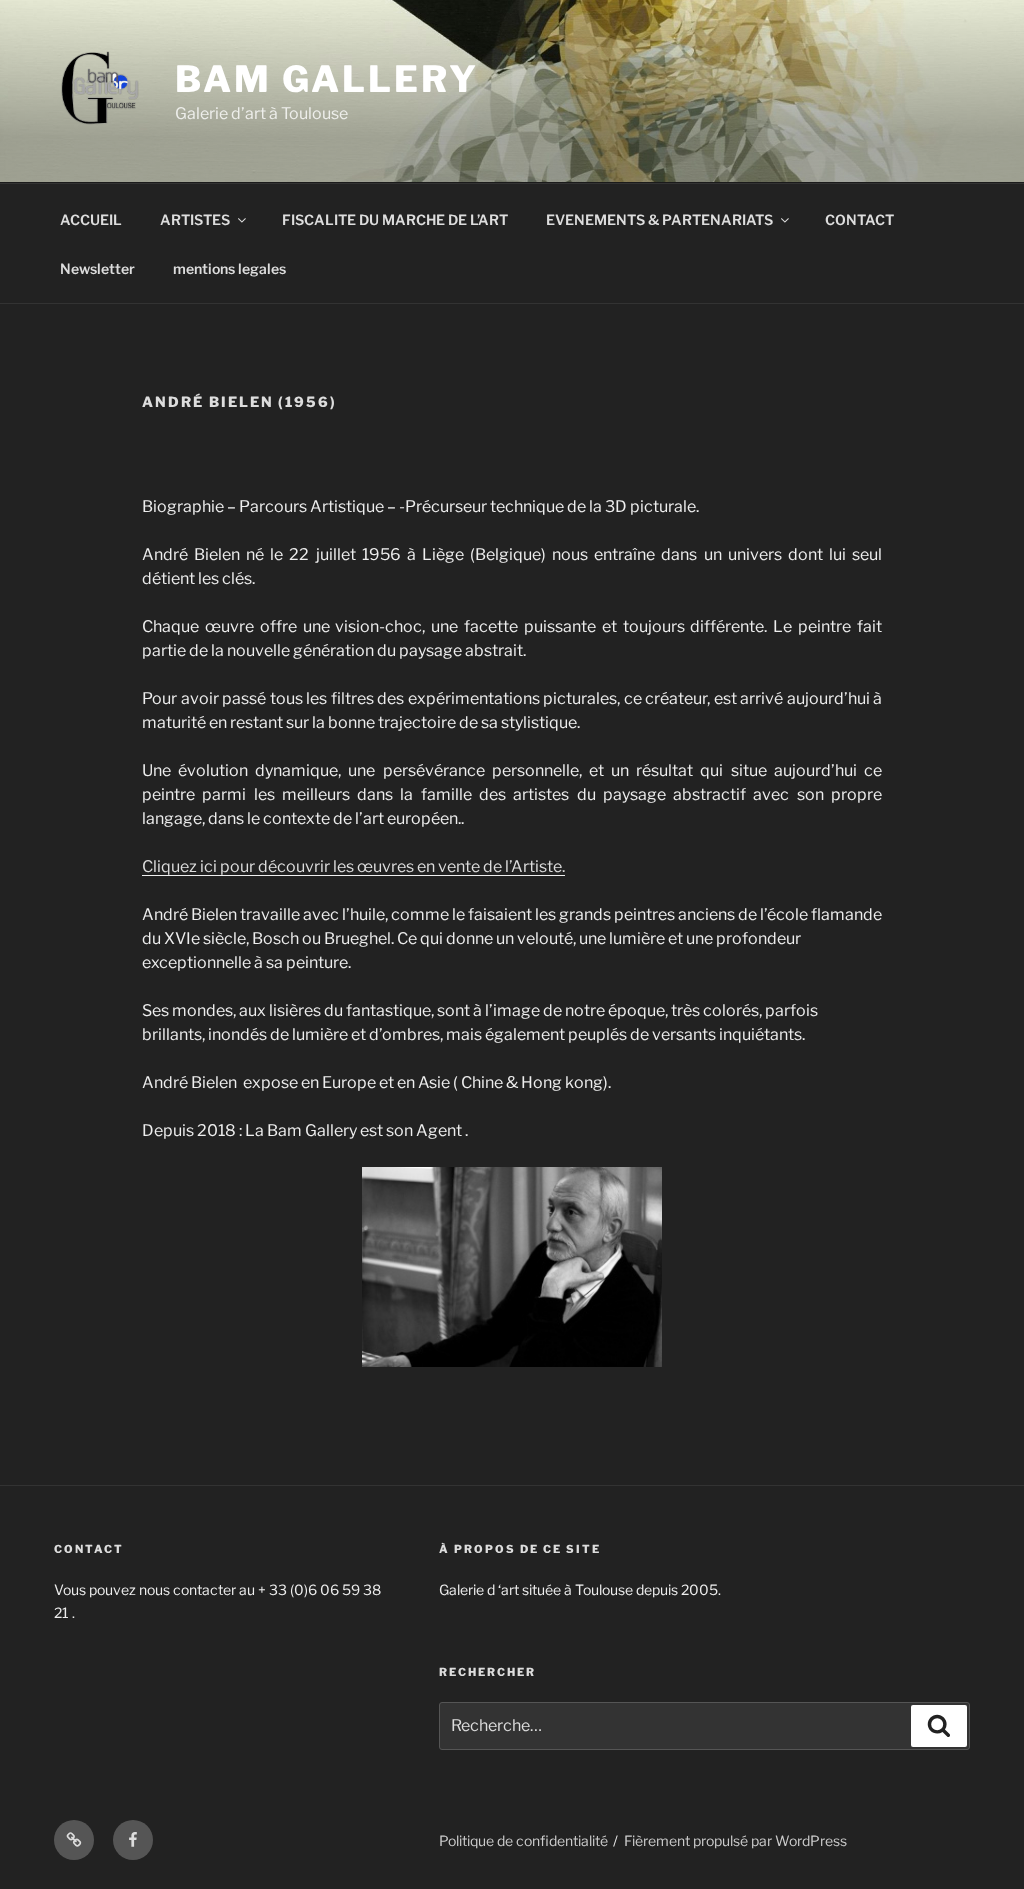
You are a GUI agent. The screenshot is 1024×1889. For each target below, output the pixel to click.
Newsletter (97, 268)
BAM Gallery (327, 79)
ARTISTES (195, 219)
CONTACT (859, 219)
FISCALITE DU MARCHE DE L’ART (395, 219)
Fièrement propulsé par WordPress (735, 1840)
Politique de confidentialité (523, 1840)
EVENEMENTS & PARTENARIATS (659, 219)
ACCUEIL (91, 219)
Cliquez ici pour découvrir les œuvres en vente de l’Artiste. (353, 866)
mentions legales (229, 268)
